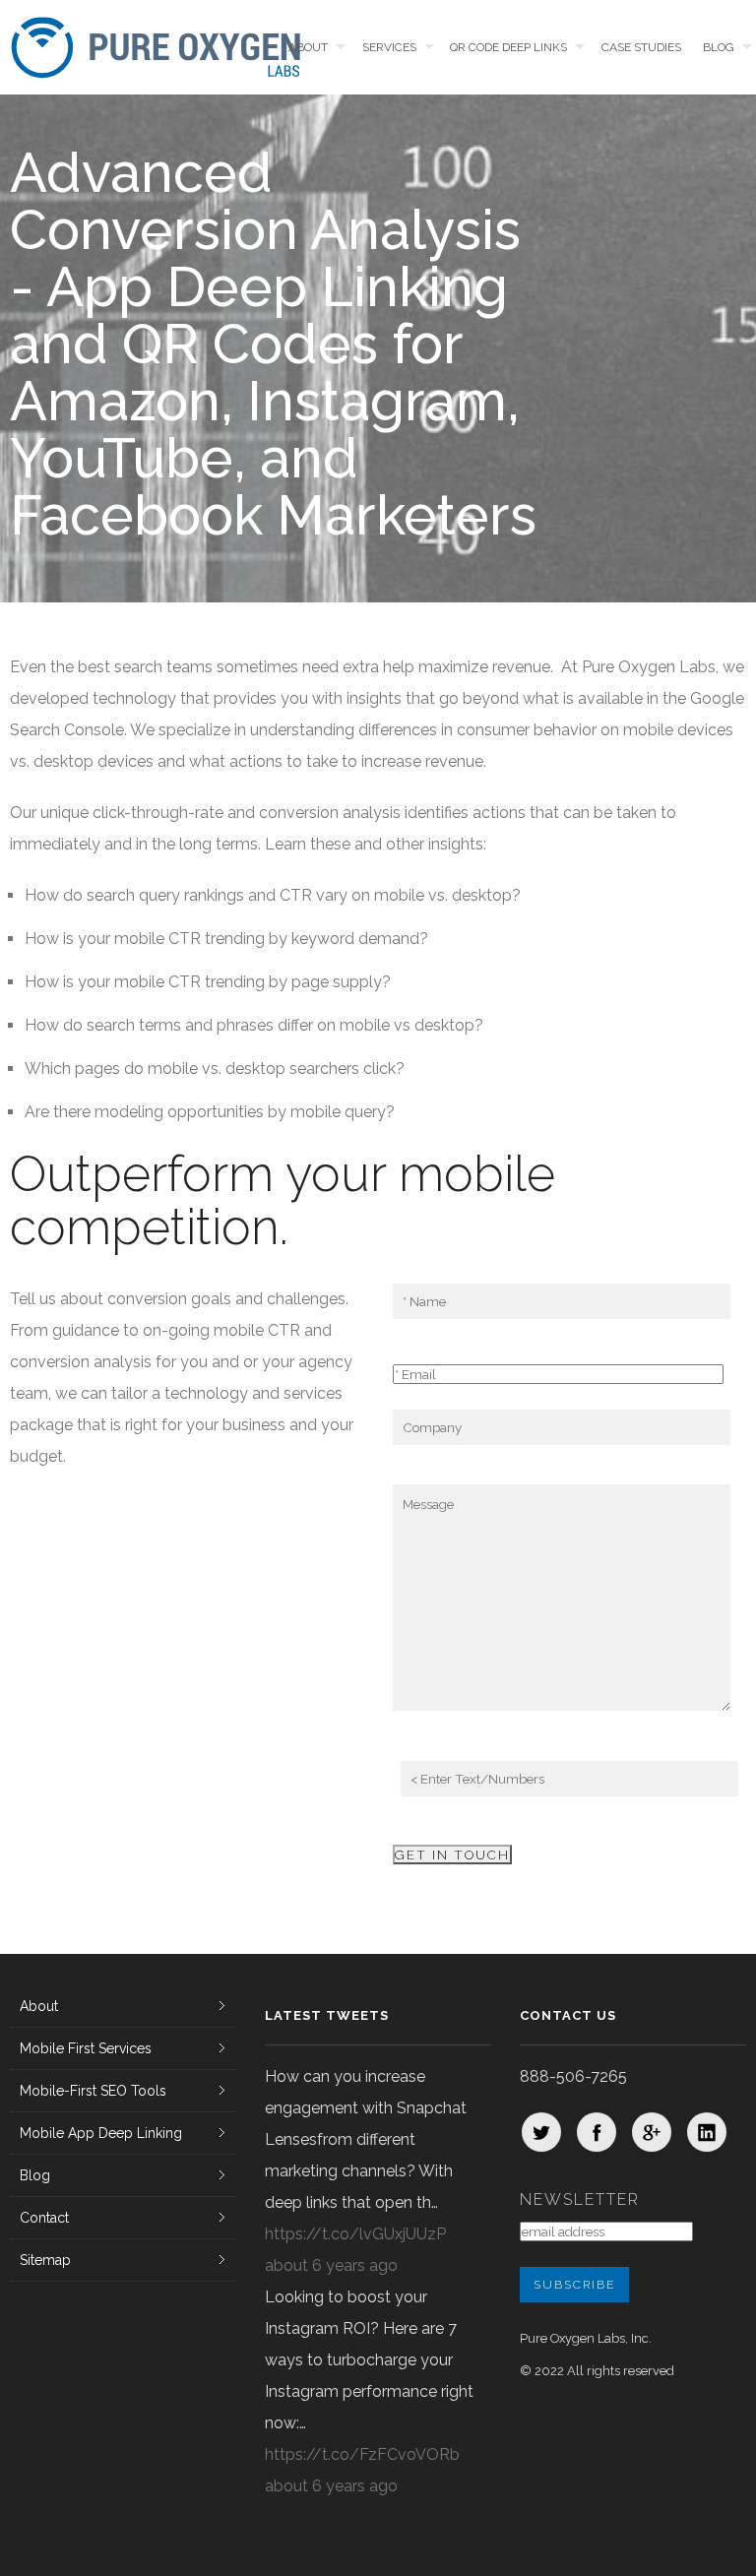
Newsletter (580, 2199)
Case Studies (641, 47)
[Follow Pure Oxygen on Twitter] (541, 2132)
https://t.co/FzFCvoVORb (362, 2454)
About (308, 47)
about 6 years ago (331, 2265)
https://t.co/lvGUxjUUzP (355, 2234)
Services (389, 47)
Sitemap (45, 2260)
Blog (719, 47)
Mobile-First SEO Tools (93, 2091)
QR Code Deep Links (508, 47)
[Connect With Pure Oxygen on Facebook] (597, 2132)
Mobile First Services (86, 2048)
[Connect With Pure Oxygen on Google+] (652, 2132)
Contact (44, 2218)
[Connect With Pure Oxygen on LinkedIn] (707, 2132)
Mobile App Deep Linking (101, 2133)
